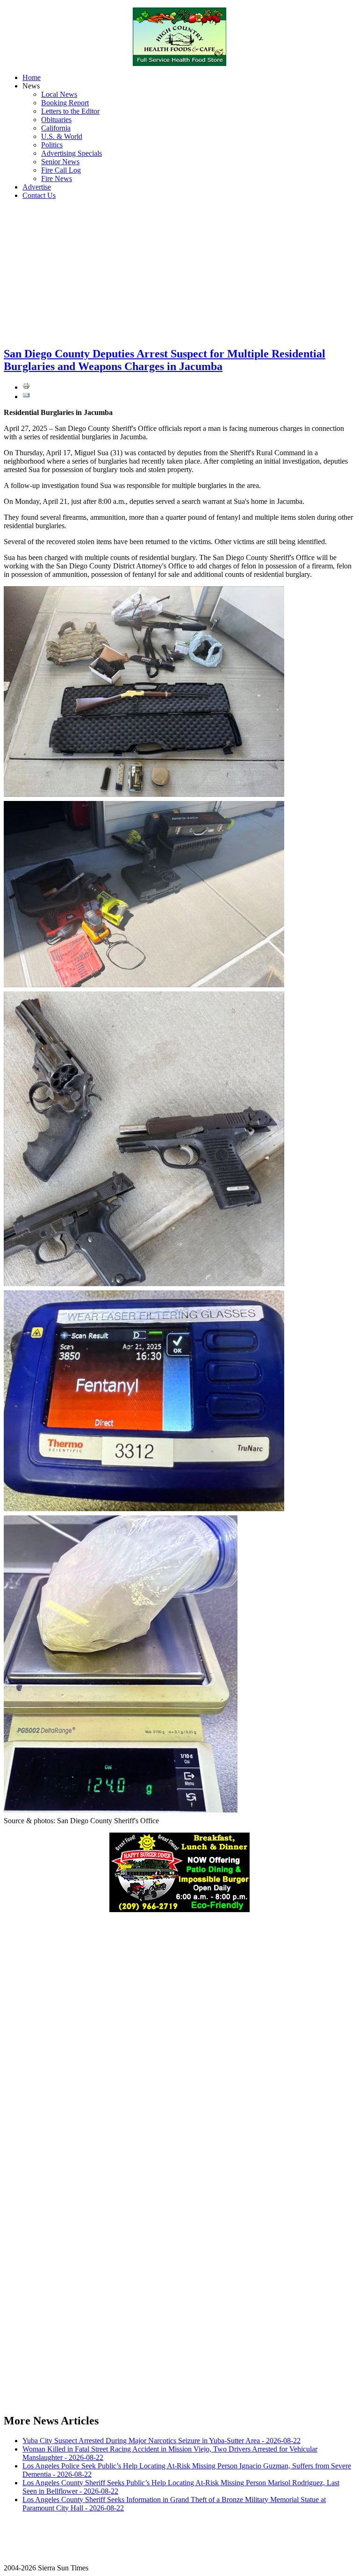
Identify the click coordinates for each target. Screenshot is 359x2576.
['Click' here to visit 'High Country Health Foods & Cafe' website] (179, 37)
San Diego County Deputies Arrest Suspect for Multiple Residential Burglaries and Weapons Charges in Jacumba (165, 360)
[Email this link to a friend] (26, 397)
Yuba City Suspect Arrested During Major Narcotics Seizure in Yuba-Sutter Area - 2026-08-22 (162, 2441)
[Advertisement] (179, 273)
